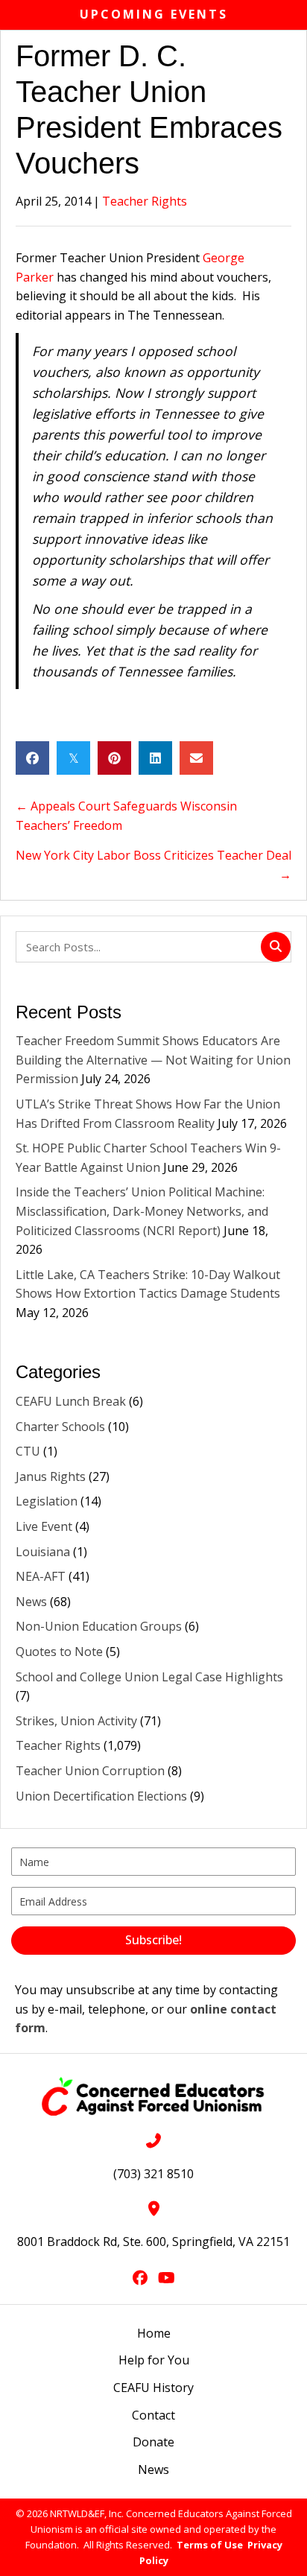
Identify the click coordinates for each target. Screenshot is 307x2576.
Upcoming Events (154, 14)
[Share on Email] (196, 758)
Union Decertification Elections (101, 1796)
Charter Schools (60, 1427)
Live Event (44, 1526)
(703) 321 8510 (153, 2174)
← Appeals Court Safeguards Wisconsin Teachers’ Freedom (126, 816)
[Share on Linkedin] (155, 758)
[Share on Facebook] (32, 758)
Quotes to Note (59, 1652)
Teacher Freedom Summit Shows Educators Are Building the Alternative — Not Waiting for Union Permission (153, 1060)
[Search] (276, 947)
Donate (153, 2442)
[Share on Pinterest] (114, 758)
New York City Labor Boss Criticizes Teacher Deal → (153, 865)
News (31, 1602)
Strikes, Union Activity (76, 1721)
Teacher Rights (145, 201)
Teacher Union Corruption (90, 1771)
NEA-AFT (41, 1576)
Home (154, 2333)
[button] (153, 1941)
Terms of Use (210, 2545)
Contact (153, 2415)
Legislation (47, 1501)
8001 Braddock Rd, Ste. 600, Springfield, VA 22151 (153, 2242)
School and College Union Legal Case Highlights (149, 1677)
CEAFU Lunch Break (71, 1401)
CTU (28, 1451)
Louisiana (43, 1552)
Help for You (154, 2360)
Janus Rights (51, 1476)
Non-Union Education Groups (99, 1626)
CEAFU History (153, 2388)
